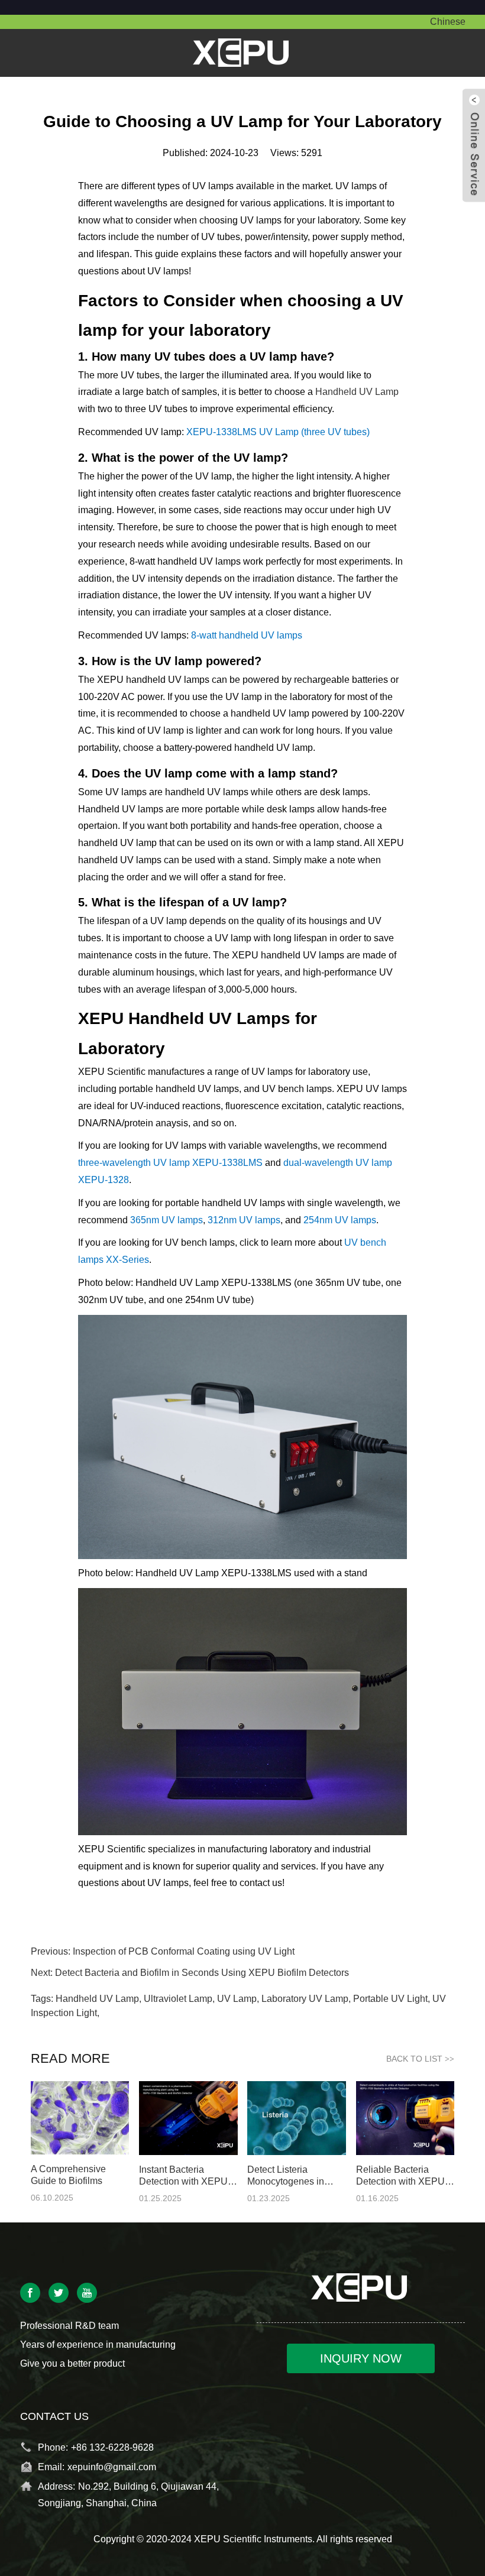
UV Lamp (237, 1999)
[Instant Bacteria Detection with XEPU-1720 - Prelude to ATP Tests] (188, 2117)
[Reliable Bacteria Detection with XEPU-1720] (405, 2117)
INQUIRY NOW (361, 2358)
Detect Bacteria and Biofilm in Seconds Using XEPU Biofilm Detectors (202, 1973)
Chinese (448, 22)
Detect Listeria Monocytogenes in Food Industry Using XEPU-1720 (290, 2176)
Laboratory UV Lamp (305, 1999)
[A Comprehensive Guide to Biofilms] (80, 2117)
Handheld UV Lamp (357, 392)
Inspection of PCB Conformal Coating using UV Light (184, 1951)
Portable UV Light (390, 1999)
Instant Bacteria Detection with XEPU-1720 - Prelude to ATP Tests (185, 2176)
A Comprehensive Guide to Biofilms (68, 2175)
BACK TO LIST (420, 2059)
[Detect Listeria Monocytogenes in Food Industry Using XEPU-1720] (297, 2117)
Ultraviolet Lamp (178, 1999)
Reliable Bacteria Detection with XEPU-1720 (402, 2176)
